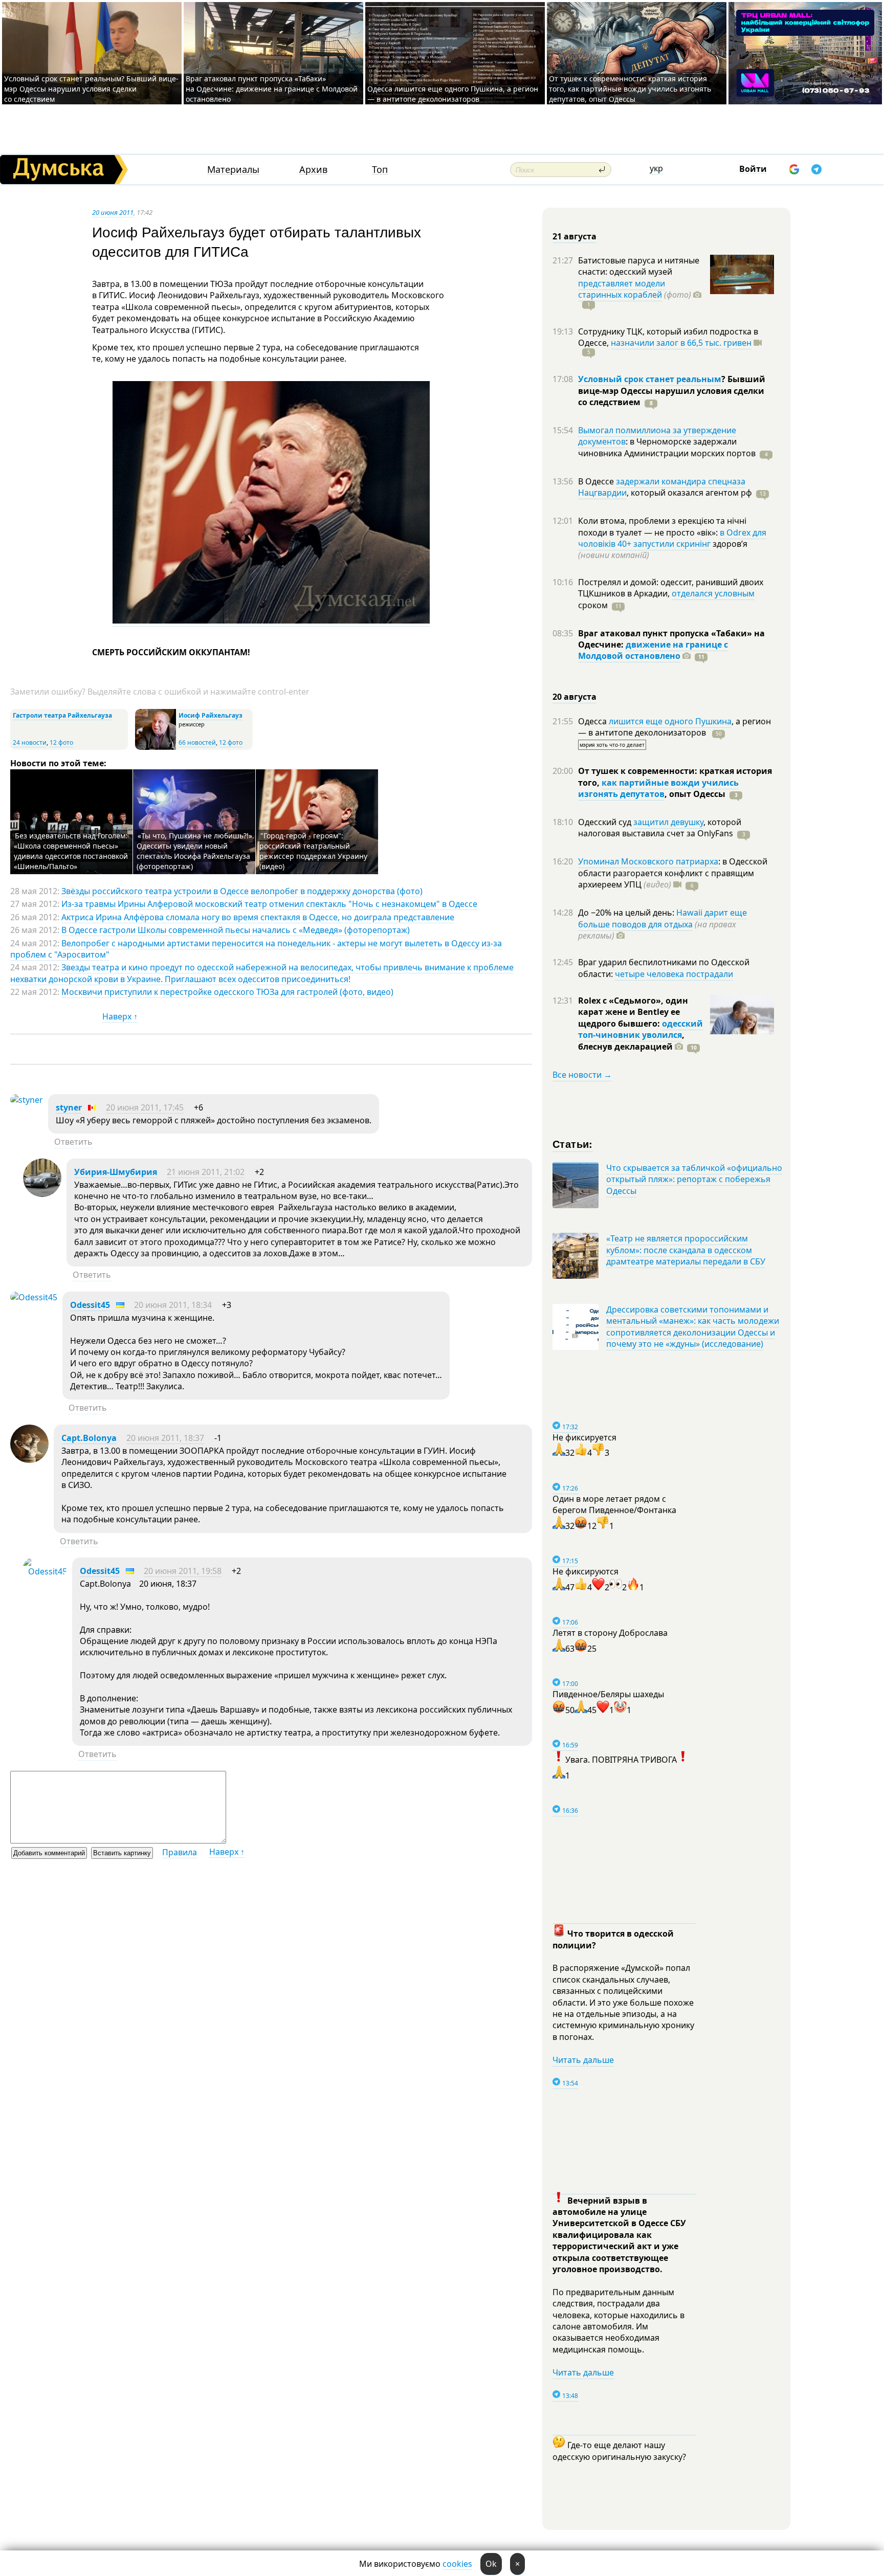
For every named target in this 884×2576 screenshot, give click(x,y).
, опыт (695, 794)
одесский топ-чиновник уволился (640, 1029)
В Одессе (597, 481)
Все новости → (582, 1075)
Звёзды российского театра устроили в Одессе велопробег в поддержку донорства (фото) (242, 891)
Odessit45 (90, 1305)
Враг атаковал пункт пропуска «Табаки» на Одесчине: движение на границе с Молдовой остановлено (272, 89)
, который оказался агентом (689, 493)
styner (69, 1107)
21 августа (574, 236)
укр (656, 168)
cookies (457, 2564)
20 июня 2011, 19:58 (183, 1571)
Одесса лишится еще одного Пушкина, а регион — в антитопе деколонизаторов (453, 94)
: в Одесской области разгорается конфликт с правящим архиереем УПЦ (673, 873)
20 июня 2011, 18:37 (165, 1438)
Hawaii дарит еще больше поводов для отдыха (662, 918)
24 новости (30, 742)
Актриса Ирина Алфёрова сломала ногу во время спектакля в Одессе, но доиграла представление (258, 917)
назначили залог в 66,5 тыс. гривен (681, 343)
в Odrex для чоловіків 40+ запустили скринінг (672, 538)
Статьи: (573, 1143)
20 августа (574, 697)
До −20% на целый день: (627, 913)
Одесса (593, 721)
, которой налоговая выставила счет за (660, 828)
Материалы (233, 170)
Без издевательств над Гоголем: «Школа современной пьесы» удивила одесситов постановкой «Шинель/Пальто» (71, 851)
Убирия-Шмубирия (116, 1172)
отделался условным (713, 593)
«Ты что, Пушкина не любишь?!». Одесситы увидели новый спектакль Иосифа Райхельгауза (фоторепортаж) (195, 851)
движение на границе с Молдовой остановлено (653, 650)
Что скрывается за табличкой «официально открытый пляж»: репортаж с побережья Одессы (694, 1179)
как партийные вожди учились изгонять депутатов (658, 788)
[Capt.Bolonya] (29, 1460)
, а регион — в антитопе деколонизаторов (675, 727)
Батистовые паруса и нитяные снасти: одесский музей (639, 266)
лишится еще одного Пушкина (670, 721)
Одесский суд (606, 822)
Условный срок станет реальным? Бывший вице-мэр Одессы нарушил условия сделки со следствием (91, 89)
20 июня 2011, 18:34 (173, 1305)
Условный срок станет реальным (650, 379)
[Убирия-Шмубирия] (42, 1194)
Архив (313, 170)
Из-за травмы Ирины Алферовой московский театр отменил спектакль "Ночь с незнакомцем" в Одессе (269, 904)
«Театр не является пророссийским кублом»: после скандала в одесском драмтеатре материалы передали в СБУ (686, 1250)
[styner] (27, 1100)
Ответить (73, 1142)
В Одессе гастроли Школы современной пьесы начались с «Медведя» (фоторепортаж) (236, 930)
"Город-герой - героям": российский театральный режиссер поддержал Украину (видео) (313, 851)
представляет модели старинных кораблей (622, 289)
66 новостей (197, 742)
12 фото (61, 742)
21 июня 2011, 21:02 (206, 1172)
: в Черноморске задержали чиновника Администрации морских (667, 447)
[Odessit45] (34, 1297)
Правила (180, 1852)
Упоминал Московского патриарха (648, 861)
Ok (491, 2564)
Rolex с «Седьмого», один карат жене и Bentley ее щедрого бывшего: (633, 1012)
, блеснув (631, 1040)
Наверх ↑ (120, 1016)
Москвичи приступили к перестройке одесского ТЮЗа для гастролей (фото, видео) (227, 992)
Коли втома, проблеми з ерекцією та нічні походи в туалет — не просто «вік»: (662, 526)
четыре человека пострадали (674, 974)
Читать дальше (583, 2060)
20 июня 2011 (113, 212)
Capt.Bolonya (89, 1438)
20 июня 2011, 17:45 (145, 1107)
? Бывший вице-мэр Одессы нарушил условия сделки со (672, 391)
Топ (380, 170)
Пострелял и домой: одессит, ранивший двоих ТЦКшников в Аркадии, (671, 588)
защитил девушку (668, 822)
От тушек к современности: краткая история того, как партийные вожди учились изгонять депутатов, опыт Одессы (630, 89)
